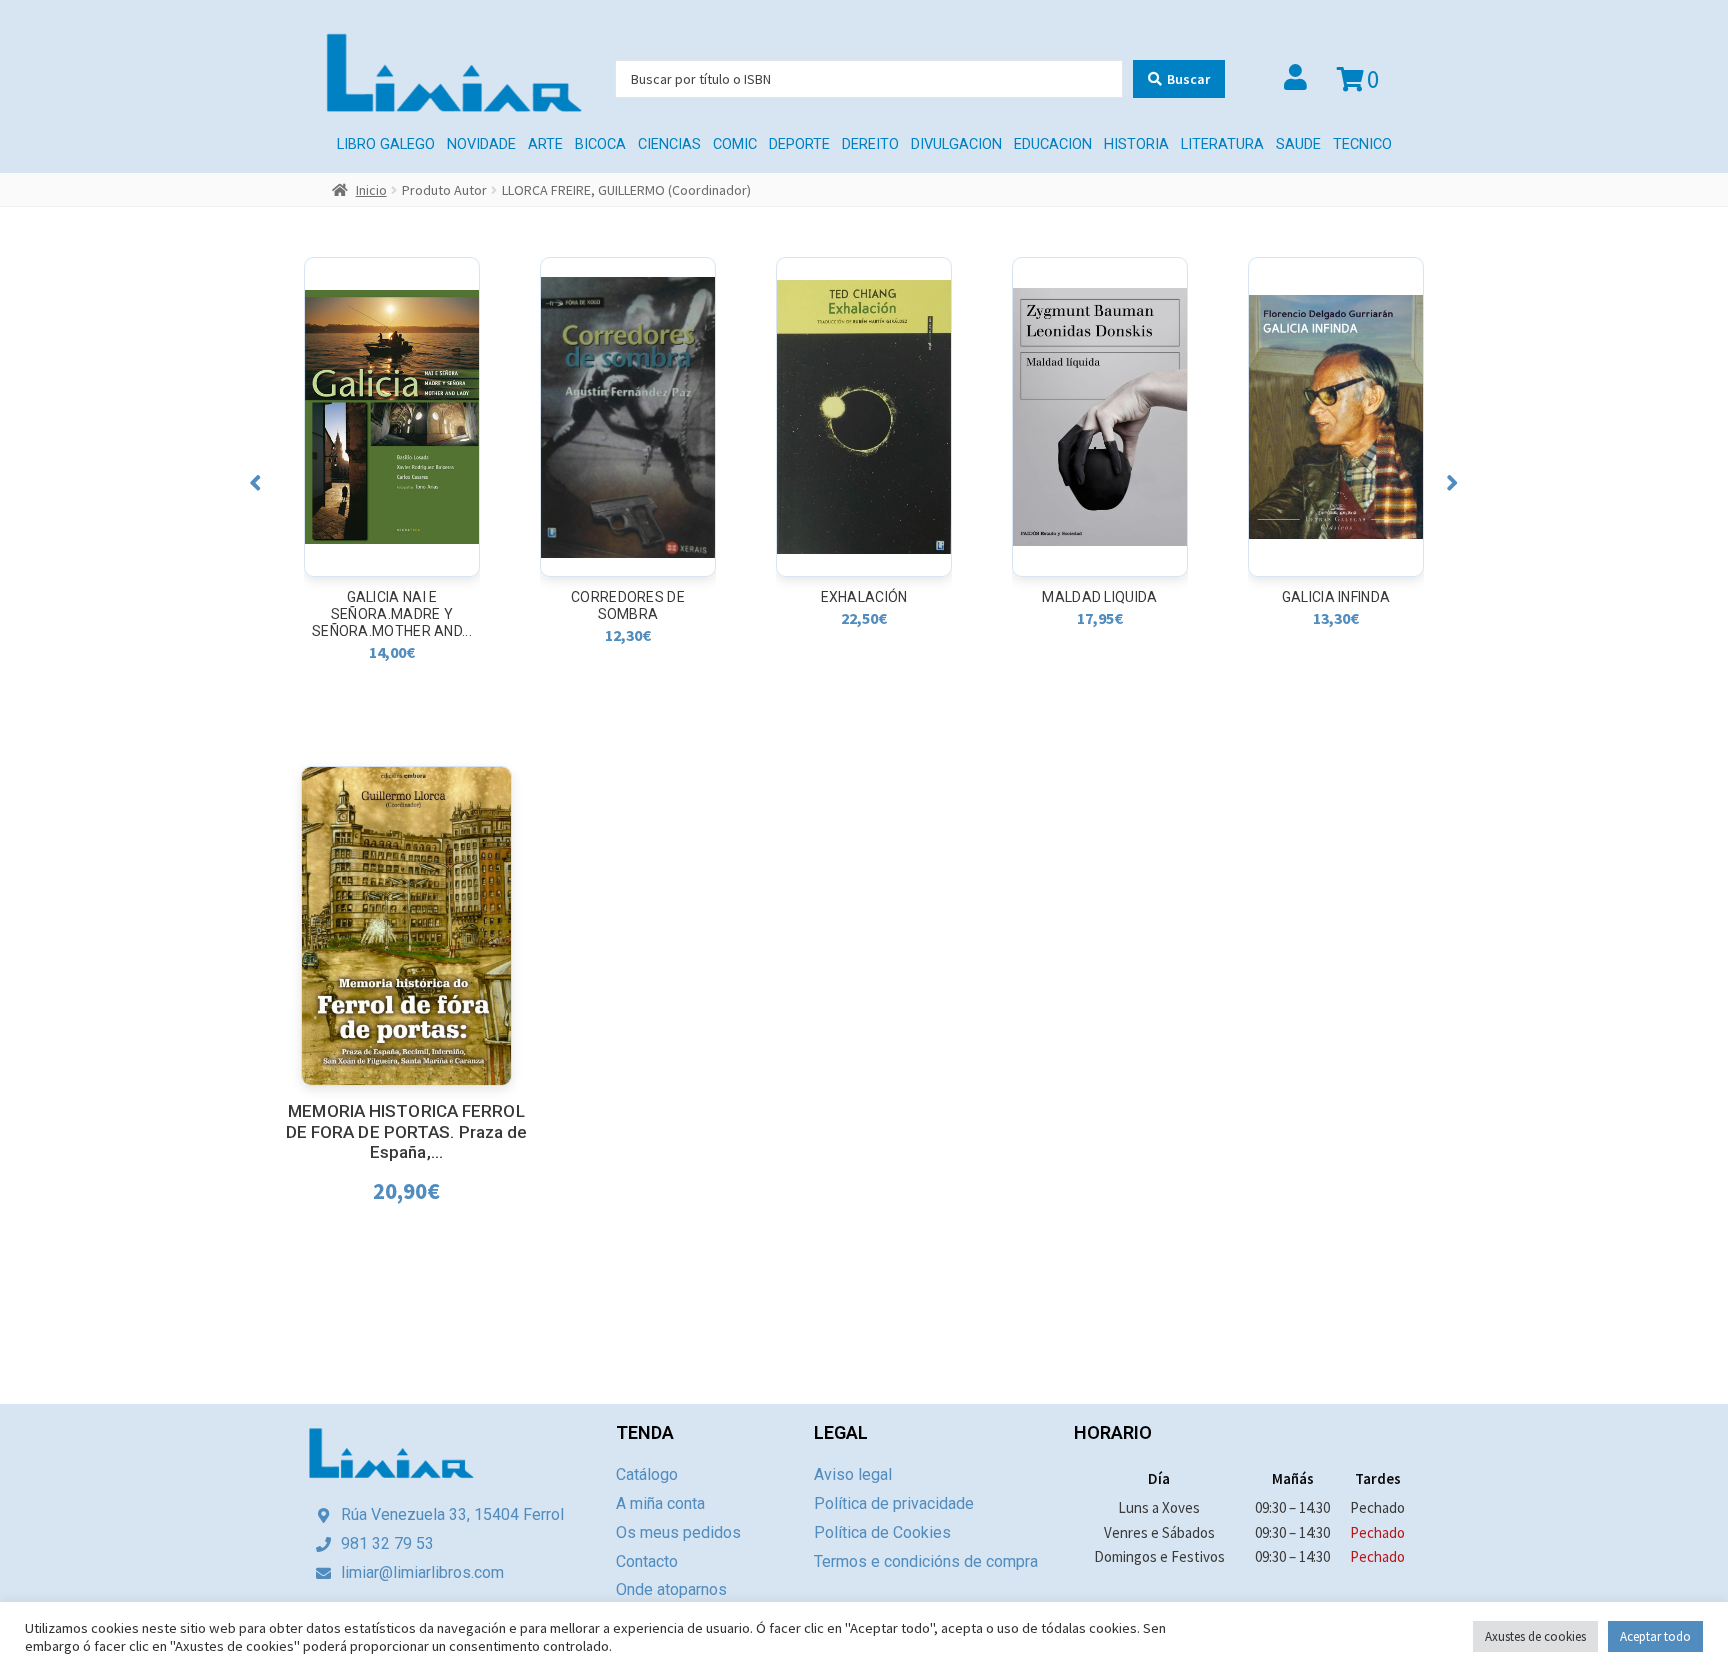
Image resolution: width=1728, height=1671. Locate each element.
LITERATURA (1222, 144)
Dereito (870, 144)
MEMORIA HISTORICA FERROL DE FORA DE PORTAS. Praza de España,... (407, 1131)
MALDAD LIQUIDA (863, 597)
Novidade (481, 144)
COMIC (735, 144)
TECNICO (1362, 144)
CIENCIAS (669, 144)
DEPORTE (799, 144)
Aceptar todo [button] (1655, 1636)
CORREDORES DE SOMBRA (392, 605)
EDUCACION (1053, 144)
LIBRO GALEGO (386, 144)
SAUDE (1298, 144)
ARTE (545, 144)
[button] (255, 482)
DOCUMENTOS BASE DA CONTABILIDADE (1336, 605)
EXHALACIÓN (628, 597)
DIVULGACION (956, 144)
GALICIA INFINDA (1100, 597)
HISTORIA (1136, 144)
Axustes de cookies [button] (1535, 1636)
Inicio (371, 190)
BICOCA (600, 144)
